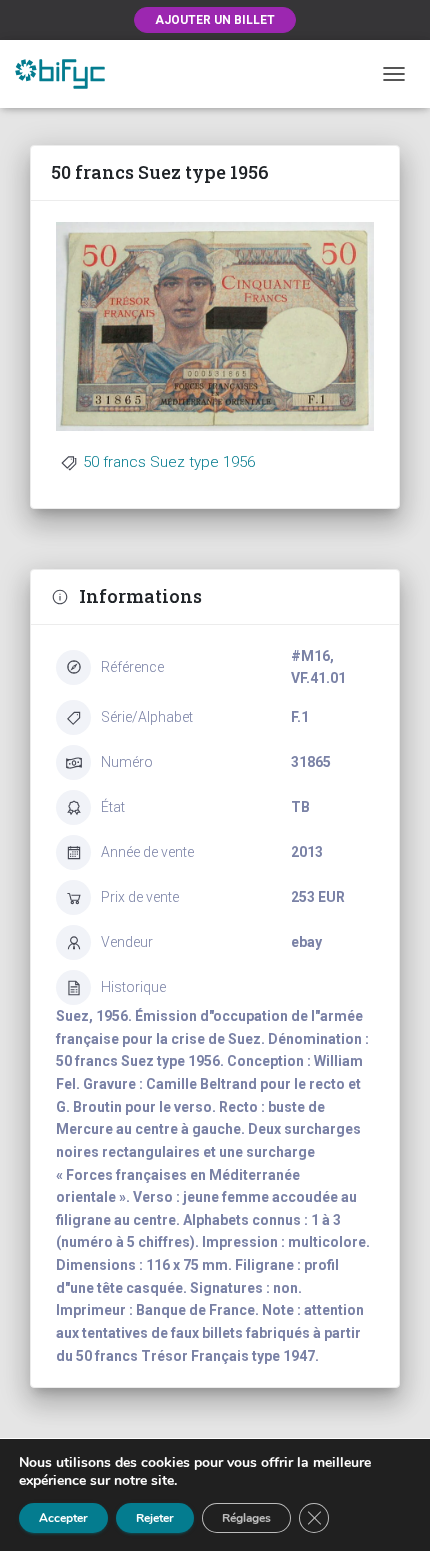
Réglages (246, 1518)
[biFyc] (67, 73)
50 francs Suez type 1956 (169, 462)
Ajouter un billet (215, 20)
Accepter (63, 1518)
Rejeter (155, 1518)
